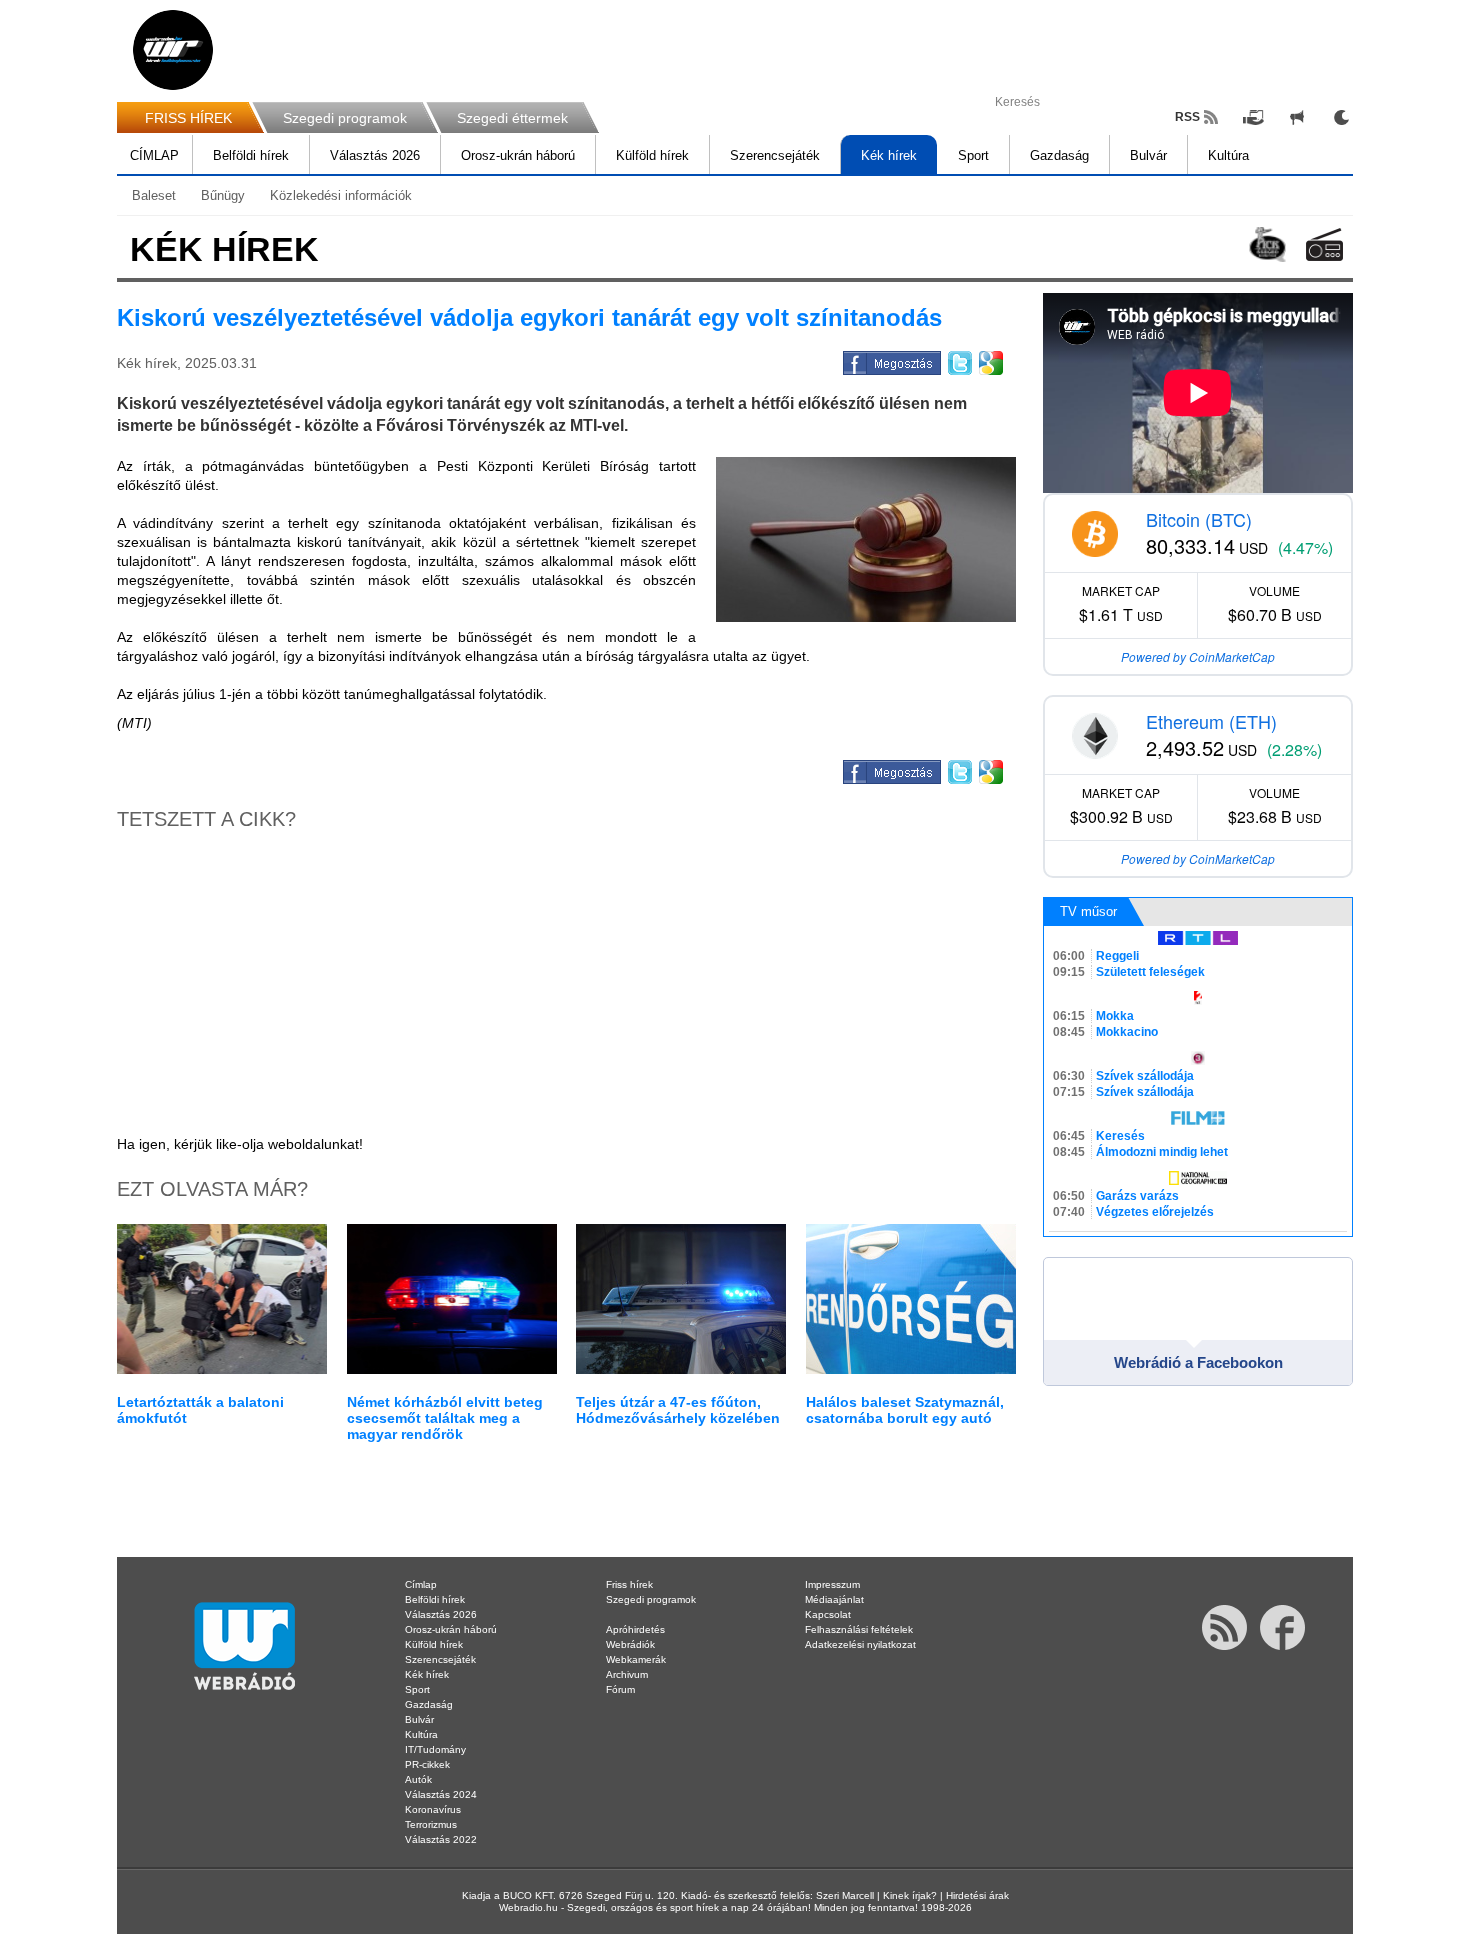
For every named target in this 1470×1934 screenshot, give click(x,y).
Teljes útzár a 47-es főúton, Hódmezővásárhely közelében (678, 1410)
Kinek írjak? (910, 1895)
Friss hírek (629, 1584)
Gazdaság (1059, 155)
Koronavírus (433, 1809)
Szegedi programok (345, 118)
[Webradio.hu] (173, 50)
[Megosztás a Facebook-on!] (890, 360)
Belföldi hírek (251, 155)
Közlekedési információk (341, 195)
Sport (973, 155)
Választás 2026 (375, 155)
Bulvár (1148, 155)
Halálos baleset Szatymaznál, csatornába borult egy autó (905, 1410)
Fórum (620, 1689)
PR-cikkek (427, 1764)
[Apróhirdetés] (1297, 117)
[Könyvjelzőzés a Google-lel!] (989, 360)
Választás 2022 (441, 1839)
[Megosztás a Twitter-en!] (958, 360)
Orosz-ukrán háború (518, 155)
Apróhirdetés (635, 1629)
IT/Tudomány (435, 1749)
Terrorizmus (431, 1824)
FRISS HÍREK (188, 118)
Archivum (627, 1674)
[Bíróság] (866, 539)
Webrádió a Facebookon (1198, 1362)
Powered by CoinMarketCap (1198, 656)
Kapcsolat (828, 1614)
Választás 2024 (441, 1794)
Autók (418, 1779)
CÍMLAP (154, 155)
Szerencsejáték (775, 155)
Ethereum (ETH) (1211, 721)
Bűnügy (223, 195)
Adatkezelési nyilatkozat (860, 1644)
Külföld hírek (652, 155)
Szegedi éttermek (512, 118)
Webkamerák (636, 1659)
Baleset (154, 195)
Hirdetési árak (977, 1895)
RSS (1187, 117)
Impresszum (832, 1584)
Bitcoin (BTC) (1199, 519)
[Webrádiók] (1324, 244)
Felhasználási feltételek (859, 1629)
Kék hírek (889, 155)
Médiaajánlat (834, 1599)
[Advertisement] (1390, 320)
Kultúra (1228, 155)
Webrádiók (630, 1644)
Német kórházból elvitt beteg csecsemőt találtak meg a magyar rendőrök (445, 1418)
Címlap (421, 1584)
